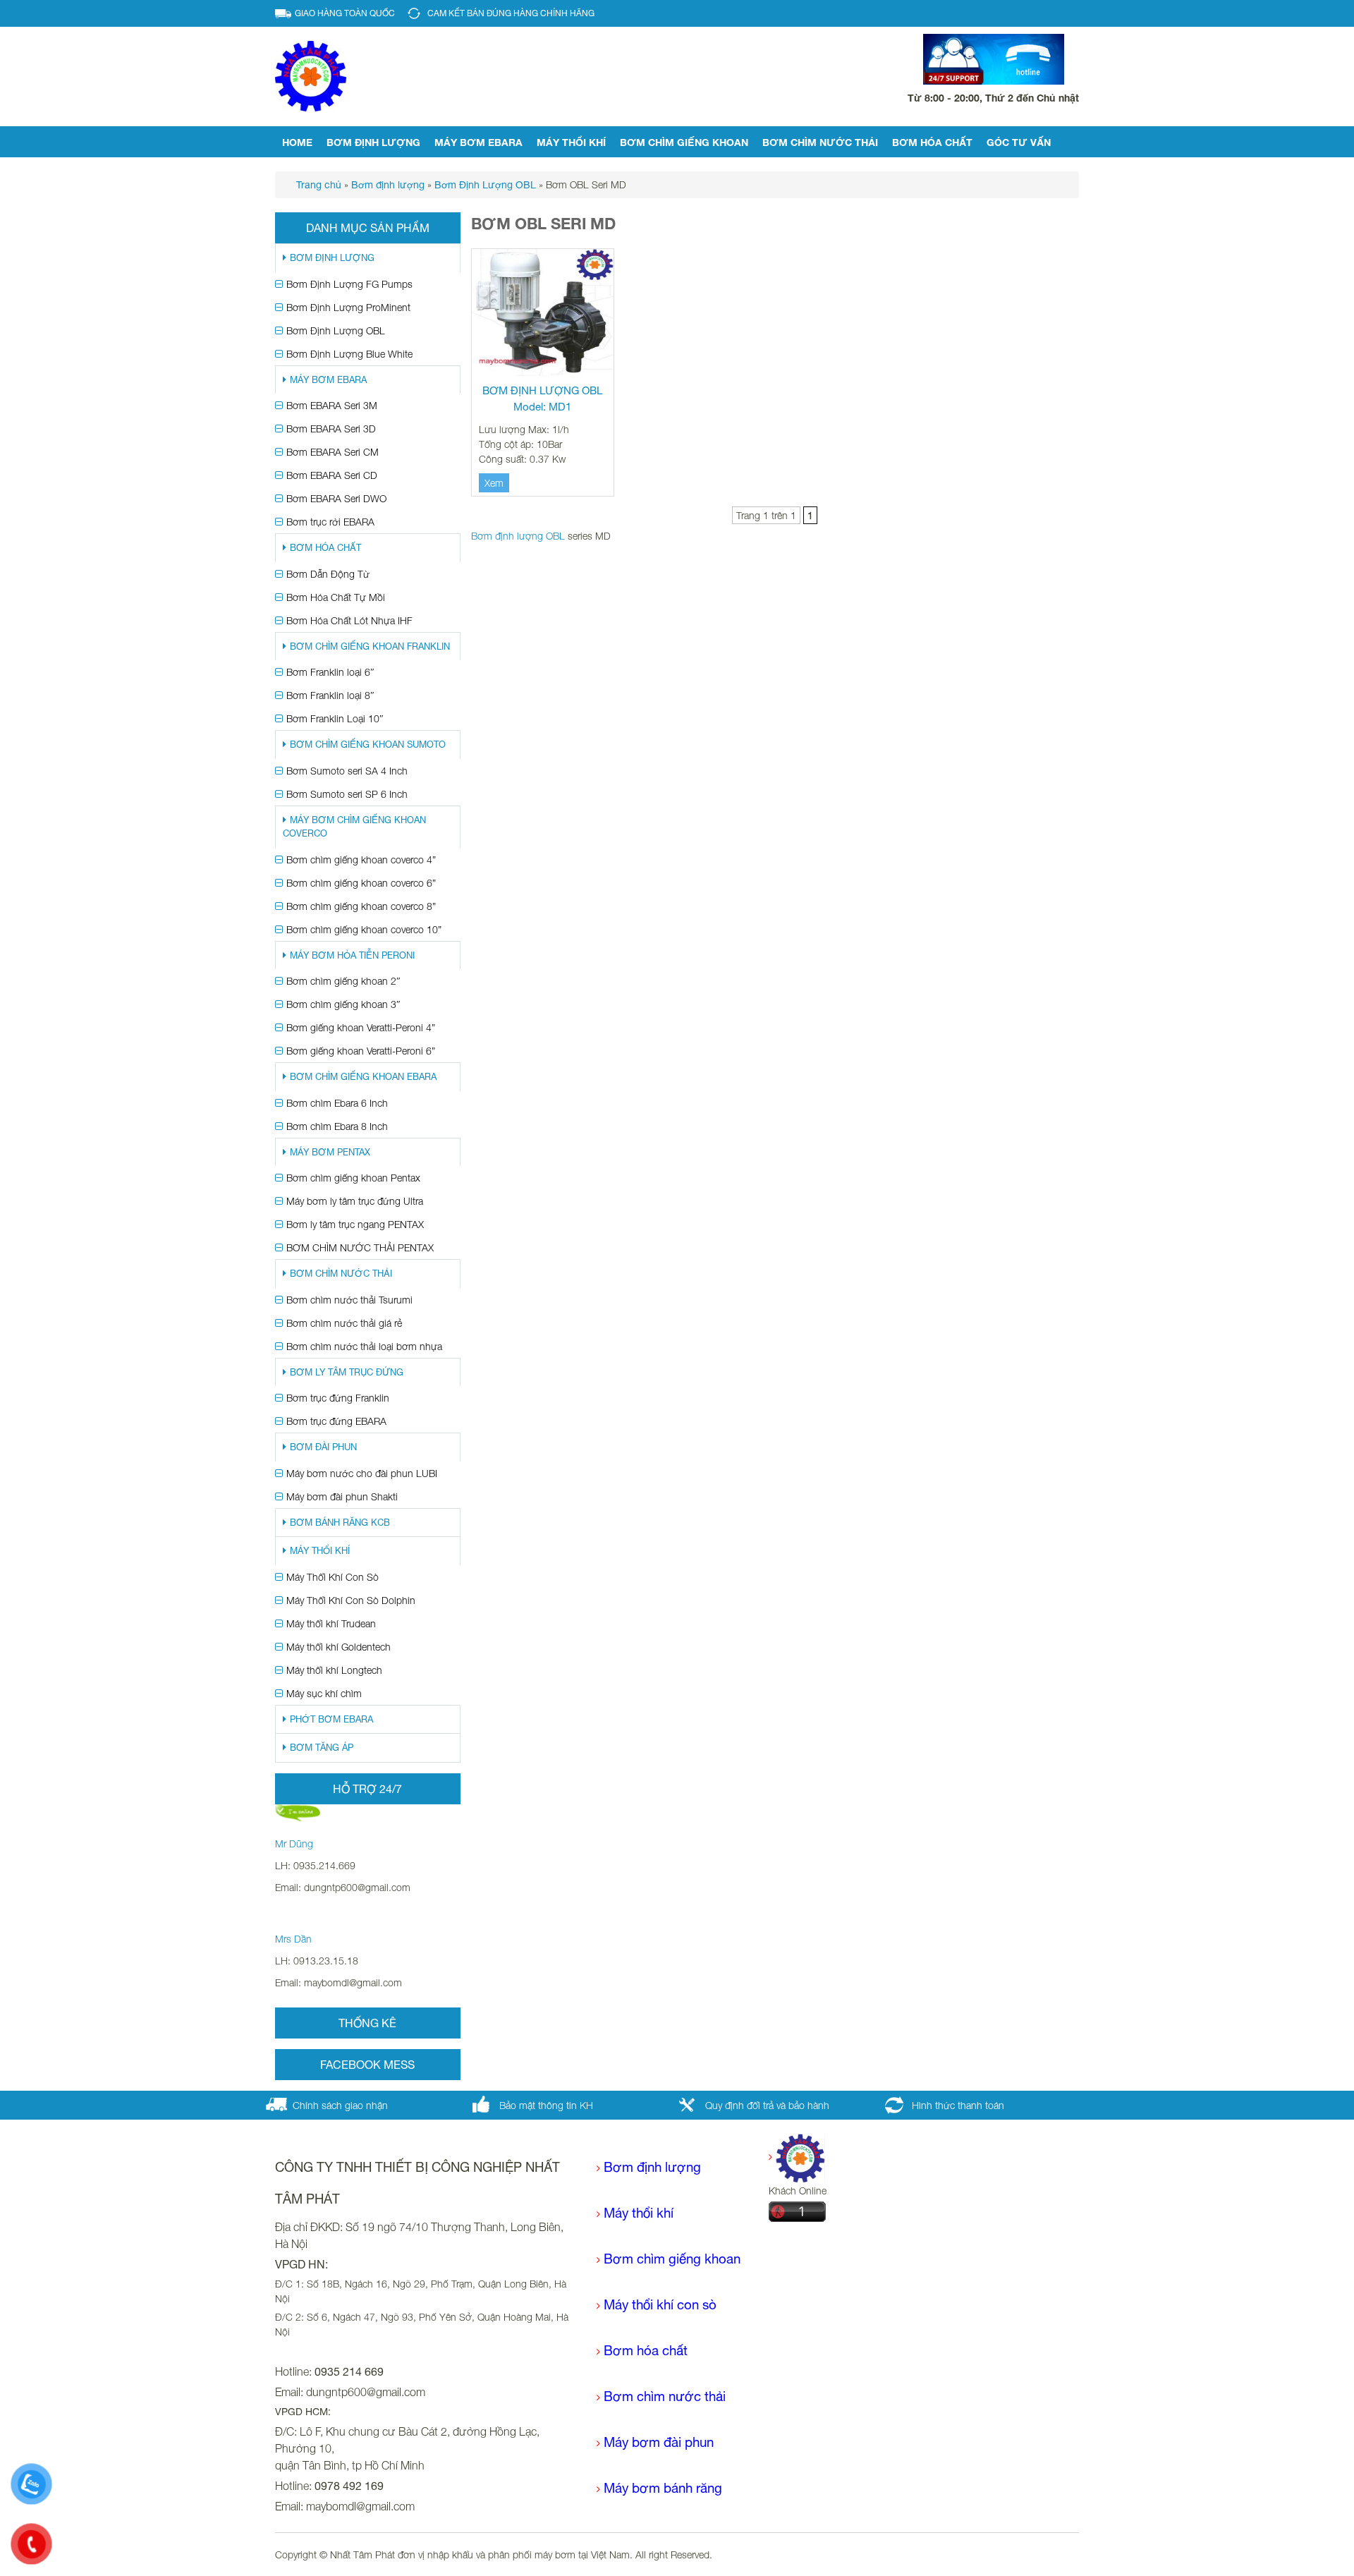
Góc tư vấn (1019, 142)
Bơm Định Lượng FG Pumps (349, 284)
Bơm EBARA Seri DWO (336, 498)
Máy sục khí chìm (324, 1693)
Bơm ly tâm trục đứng (347, 1372)
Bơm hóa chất (646, 2350)
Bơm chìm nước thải (820, 142)
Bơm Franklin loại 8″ (330, 695)
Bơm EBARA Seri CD (332, 475)
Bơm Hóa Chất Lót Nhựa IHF (349, 620)
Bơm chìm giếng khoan (684, 142)
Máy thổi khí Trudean (331, 1623)
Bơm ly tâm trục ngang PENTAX (355, 1224)
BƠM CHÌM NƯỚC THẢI (341, 1274)
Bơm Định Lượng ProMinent (348, 307)
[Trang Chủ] (797, 2157)
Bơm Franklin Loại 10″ (335, 718)
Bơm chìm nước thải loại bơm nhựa (364, 1346)
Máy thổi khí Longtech (334, 1670)
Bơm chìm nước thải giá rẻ (344, 1323)
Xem (494, 483)
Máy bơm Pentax (330, 1152)
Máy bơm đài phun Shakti (342, 1496)
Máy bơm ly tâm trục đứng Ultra (355, 1201)
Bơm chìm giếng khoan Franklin (370, 646)
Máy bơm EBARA (478, 142)
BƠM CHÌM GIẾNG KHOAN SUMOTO (368, 745)
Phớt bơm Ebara (331, 1719)
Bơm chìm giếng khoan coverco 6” (361, 883)
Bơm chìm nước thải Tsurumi (349, 1300)
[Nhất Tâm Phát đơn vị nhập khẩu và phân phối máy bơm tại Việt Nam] (311, 75)
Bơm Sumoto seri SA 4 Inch (347, 771)
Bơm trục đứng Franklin (338, 1398)
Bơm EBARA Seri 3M (332, 405)
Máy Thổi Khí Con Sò (333, 1577)
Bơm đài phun (323, 1447)
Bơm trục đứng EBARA (336, 1421)
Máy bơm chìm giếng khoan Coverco (354, 827)
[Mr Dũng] (298, 1812)
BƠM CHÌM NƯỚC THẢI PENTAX (360, 1247)
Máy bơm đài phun (659, 2442)
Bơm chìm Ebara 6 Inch (337, 1103)
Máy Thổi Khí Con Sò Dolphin (351, 1600)
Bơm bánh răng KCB (340, 1523)
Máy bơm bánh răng (663, 2488)
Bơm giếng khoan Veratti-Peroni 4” (361, 1027)
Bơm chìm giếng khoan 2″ (343, 981)
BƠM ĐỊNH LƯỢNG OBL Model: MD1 (542, 399)
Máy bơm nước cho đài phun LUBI (362, 1473)
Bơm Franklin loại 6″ (330, 672)
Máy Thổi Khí (571, 142)
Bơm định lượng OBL (518, 536)
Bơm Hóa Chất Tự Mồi (336, 597)
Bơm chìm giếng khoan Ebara (363, 1077)
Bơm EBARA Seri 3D (331, 429)
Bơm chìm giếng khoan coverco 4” (361, 859)
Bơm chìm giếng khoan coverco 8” (361, 906)
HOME (297, 142)
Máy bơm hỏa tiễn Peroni (352, 955)
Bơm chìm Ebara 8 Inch (337, 1126)
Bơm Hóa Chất (932, 142)
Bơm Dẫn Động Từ (328, 574)
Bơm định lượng (373, 142)
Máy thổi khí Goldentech (338, 1647)
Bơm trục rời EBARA (330, 522)
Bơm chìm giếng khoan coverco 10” (364, 929)
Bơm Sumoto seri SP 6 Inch (347, 794)
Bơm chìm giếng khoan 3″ (343, 1004)
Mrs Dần (293, 1939)
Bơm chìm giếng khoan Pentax (353, 1178)
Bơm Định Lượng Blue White (349, 354)
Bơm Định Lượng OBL (336, 330)
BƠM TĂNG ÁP (322, 1748)
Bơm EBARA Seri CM (333, 452)
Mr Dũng (294, 1843)
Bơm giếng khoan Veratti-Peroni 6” (361, 1051)
